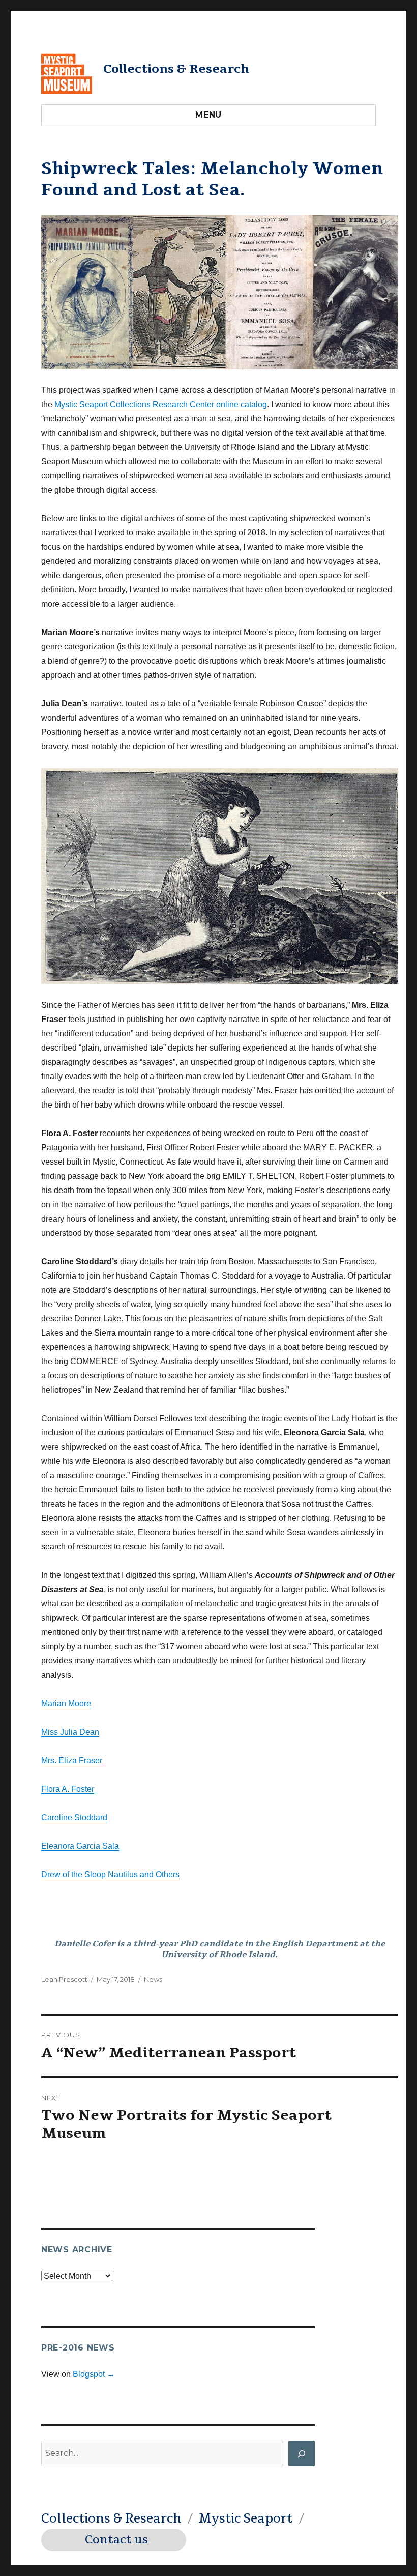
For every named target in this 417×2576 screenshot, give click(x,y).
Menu (208, 115)
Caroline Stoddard (74, 1817)
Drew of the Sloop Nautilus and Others (110, 1874)
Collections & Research (176, 69)
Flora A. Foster (68, 1789)
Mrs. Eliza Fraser (72, 1760)
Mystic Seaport (245, 2518)
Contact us (116, 2540)
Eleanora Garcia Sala (80, 1846)
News (153, 1979)
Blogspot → (94, 2374)
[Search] (302, 2453)
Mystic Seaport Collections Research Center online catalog (161, 404)
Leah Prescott (64, 1979)
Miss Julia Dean (70, 1732)
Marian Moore (66, 1703)
